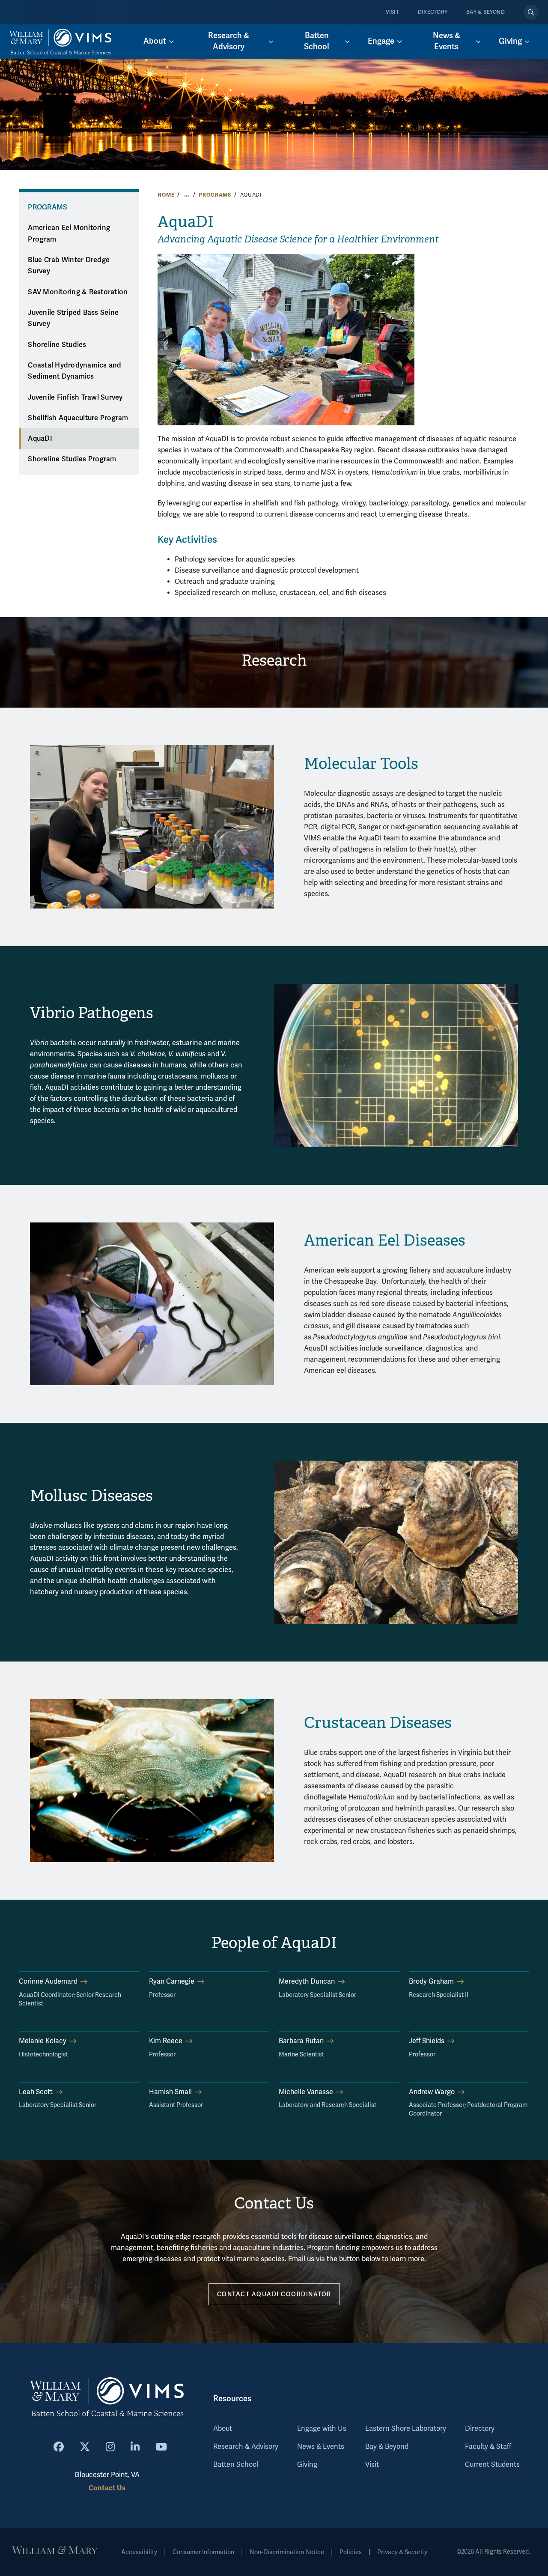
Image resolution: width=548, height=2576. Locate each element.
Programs (215, 195)
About (223, 2429)
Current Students (492, 2465)
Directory (433, 12)
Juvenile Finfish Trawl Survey (75, 397)
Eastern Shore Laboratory (406, 2429)
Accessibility (139, 2552)
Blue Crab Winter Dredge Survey (69, 266)
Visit (392, 12)
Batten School (236, 2465)
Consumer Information (203, 2552)
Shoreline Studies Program (72, 459)
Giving (307, 2465)
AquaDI (40, 439)
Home (166, 195)
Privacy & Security (402, 2552)
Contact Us (107, 2488)
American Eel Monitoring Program (69, 234)
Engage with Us (322, 2429)
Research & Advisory (246, 2447)
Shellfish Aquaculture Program (78, 418)
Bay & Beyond (485, 12)
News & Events (321, 2447)
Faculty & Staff (488, 2447)
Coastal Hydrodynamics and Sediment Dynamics (74, 371)
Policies (351, 2552)
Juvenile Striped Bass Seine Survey (73, 318)
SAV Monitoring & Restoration (78, 292)
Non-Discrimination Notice (287, 2552)
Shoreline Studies (57, 345)
